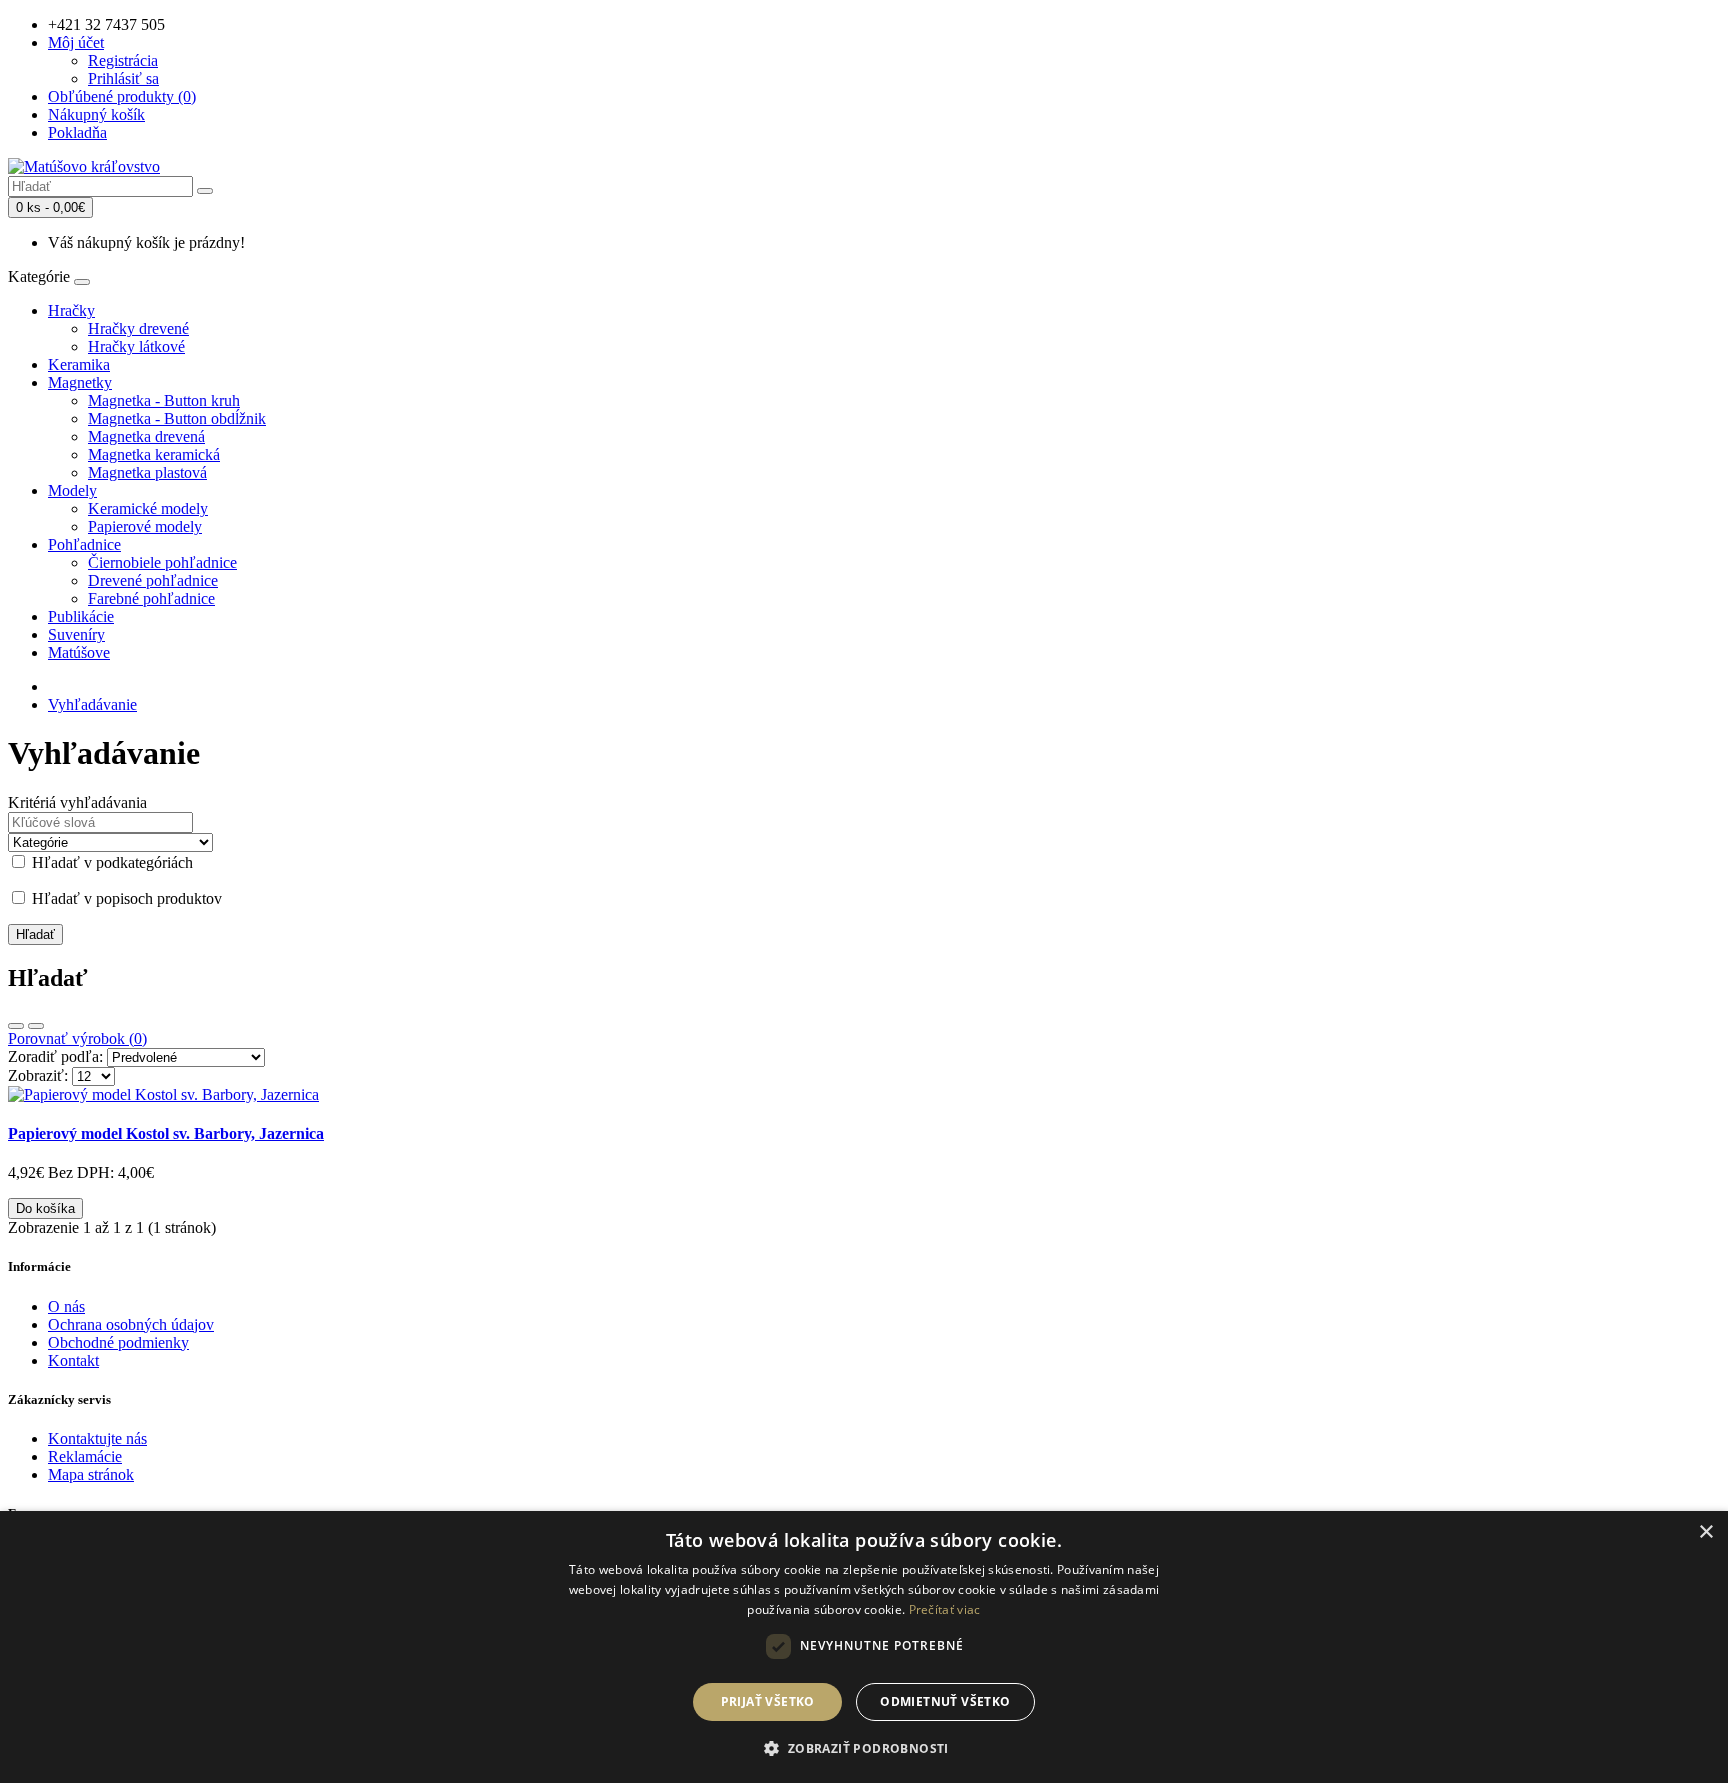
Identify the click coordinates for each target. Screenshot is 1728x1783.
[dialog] (864, 1647)
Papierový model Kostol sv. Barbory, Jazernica (166, 1133)
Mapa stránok (91, 1474)
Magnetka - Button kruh (164, 400)
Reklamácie (85, 1456)
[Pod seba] (16, 1026)
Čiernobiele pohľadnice (162, 562)
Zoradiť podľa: (55, 1056)
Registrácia (123, 60)
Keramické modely (148, 508)
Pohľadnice (84, 544)
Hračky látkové (136, 346)
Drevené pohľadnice (153, 580)
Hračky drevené (138, 328)
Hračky (71, 310)
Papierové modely (145, 526)
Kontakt (73, 1360)
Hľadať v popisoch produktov (125, 898)
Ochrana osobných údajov (131, 1324)
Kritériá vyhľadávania (77, 802)
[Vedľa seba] (36, 1026)
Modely (72, 490)
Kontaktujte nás (97, 1438)
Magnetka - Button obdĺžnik (177, 418)
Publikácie (81, 616)
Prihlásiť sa (123, 78)
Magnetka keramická (154, 454)
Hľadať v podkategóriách (110, 862)
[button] (863, 1747)
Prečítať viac (945, 1609)
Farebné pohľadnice (151, 598)
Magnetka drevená (146, 436)
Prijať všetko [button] (768, 1701)
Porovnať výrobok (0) (77, 1038)
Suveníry (76, 634)
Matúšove (79, 652)
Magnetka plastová (147, 472)
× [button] (1705, 1532)
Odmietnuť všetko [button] (945, 1701)
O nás (66, 1306)
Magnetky (80, 382)
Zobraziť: (38, 1075)
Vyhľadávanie (92, 704)
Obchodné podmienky (118, 1342)
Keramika (79, 364)
